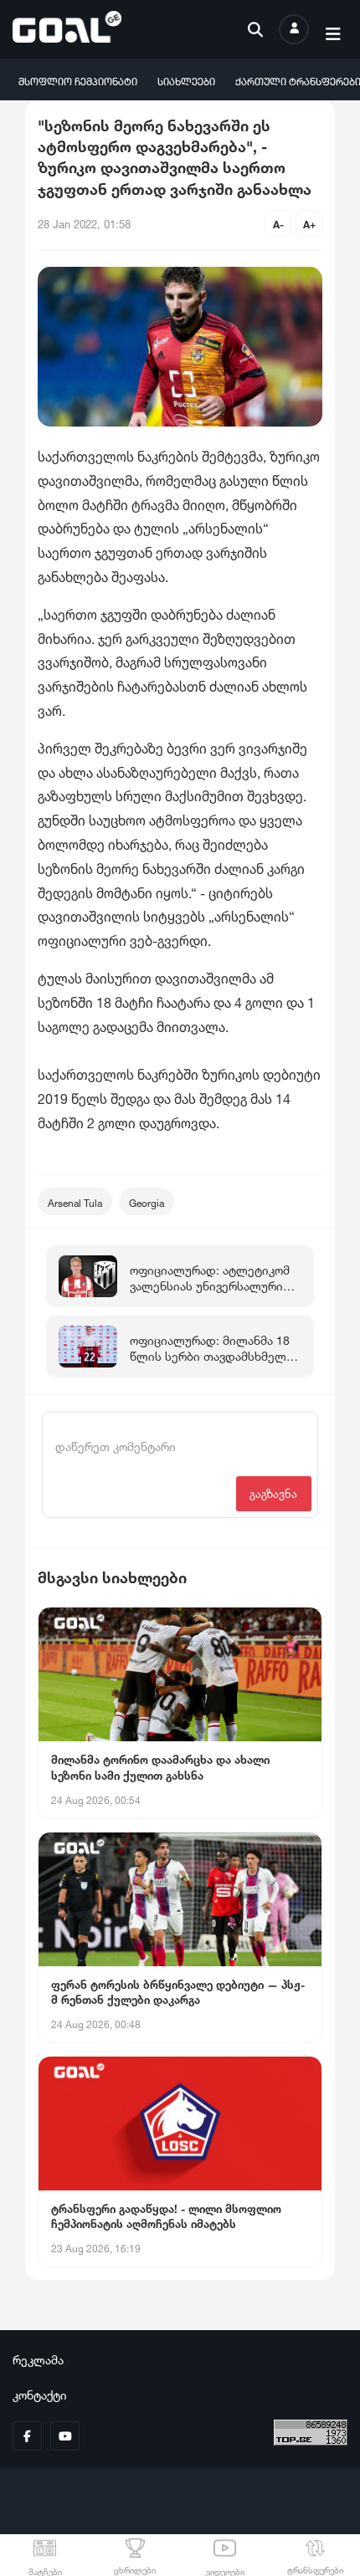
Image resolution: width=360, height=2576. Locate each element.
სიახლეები (186, 80)
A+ (309, 223)
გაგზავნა (273, 1492)
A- (278, 223)
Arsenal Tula (75, 1201)
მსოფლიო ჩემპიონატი (78, 80)
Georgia (147, 1201)
